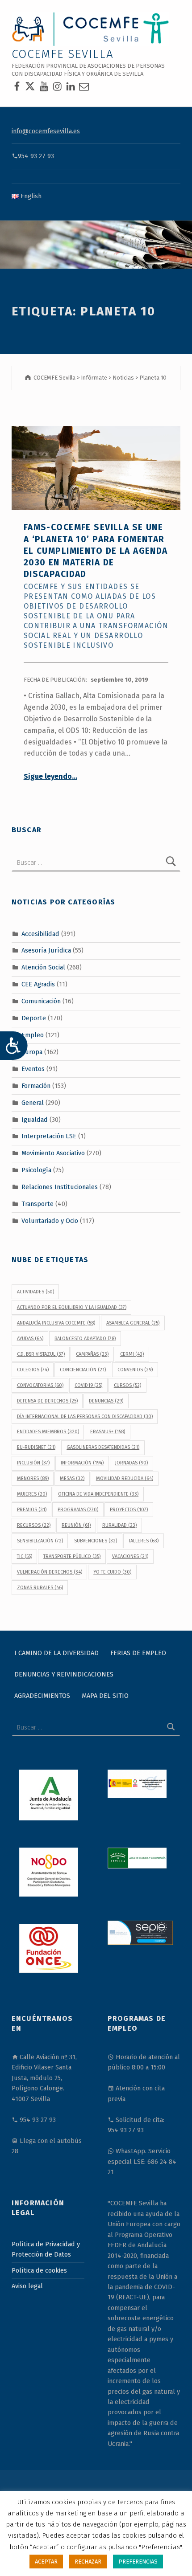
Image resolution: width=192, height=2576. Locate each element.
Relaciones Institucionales (60, 1187)
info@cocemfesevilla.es (46, 131)
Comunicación (41, 1001)
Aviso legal (27, 2286)
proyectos (129, 1510)
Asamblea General (133, 1323)
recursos (34, 1525)
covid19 (88, 1385)
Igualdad (35, 1119)
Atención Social (43, 967)
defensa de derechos (47, 1401)
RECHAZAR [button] (88, 2562)
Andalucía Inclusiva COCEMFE (56, 1323)
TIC (25, 1556)
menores (33, 1478)
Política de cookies (39, 2270)
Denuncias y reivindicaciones (64, 1674)
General (33, 1102)
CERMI (132, 1354)
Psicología (36, 1170)
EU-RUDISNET (36, 1447)
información (82, 1463)
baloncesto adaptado (85, 1339)
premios (32, 1510)
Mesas (72, 1478)
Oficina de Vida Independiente (98, 1494)
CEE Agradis (38, 984)
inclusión (33, 1463)
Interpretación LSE (49, 1136)
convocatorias (40, 1385)
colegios (33, 1370)
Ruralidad (119, 1525)
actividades (35, 1292)
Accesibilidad (40, 933)
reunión (76, 1525)
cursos (127, 1385)
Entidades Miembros (48, 1432)
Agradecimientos (42, 1696)
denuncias (106, 1401)
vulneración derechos (50, 1572)
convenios (135, 1370)
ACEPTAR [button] (46, 2562)
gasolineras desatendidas (103, 1447)
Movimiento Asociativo (53, 1153)
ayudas (30, 1339)
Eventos (33, 1069)
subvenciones (96, 1541)
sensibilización (40, 1541)
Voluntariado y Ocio (50, 1221)
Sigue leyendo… (50, 776)
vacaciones (130, 1556)
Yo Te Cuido (112, 1572)
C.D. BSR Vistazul (41, 1354)
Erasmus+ (108, 1432)
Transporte (38, 1204)
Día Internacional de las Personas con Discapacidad (85, 1417)
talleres (144, 1541)
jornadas (131, 1463)
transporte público (72, 1556)
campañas (92, 1354)
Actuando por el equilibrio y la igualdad (72, 1307)
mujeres (32, 1494)
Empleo (33, 1035)
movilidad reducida (125, 1478)
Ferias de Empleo (138, 1653)
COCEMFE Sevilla (63, 54)
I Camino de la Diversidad (56, 1653)
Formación (36, 1085)
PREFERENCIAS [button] (138, 2562)
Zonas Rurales (40, 1588)
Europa (32, 1052)
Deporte (34, 1018)
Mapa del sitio (105, 1696)
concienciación (83, 1370)
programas (78, 1510)
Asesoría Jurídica (46, 950)
